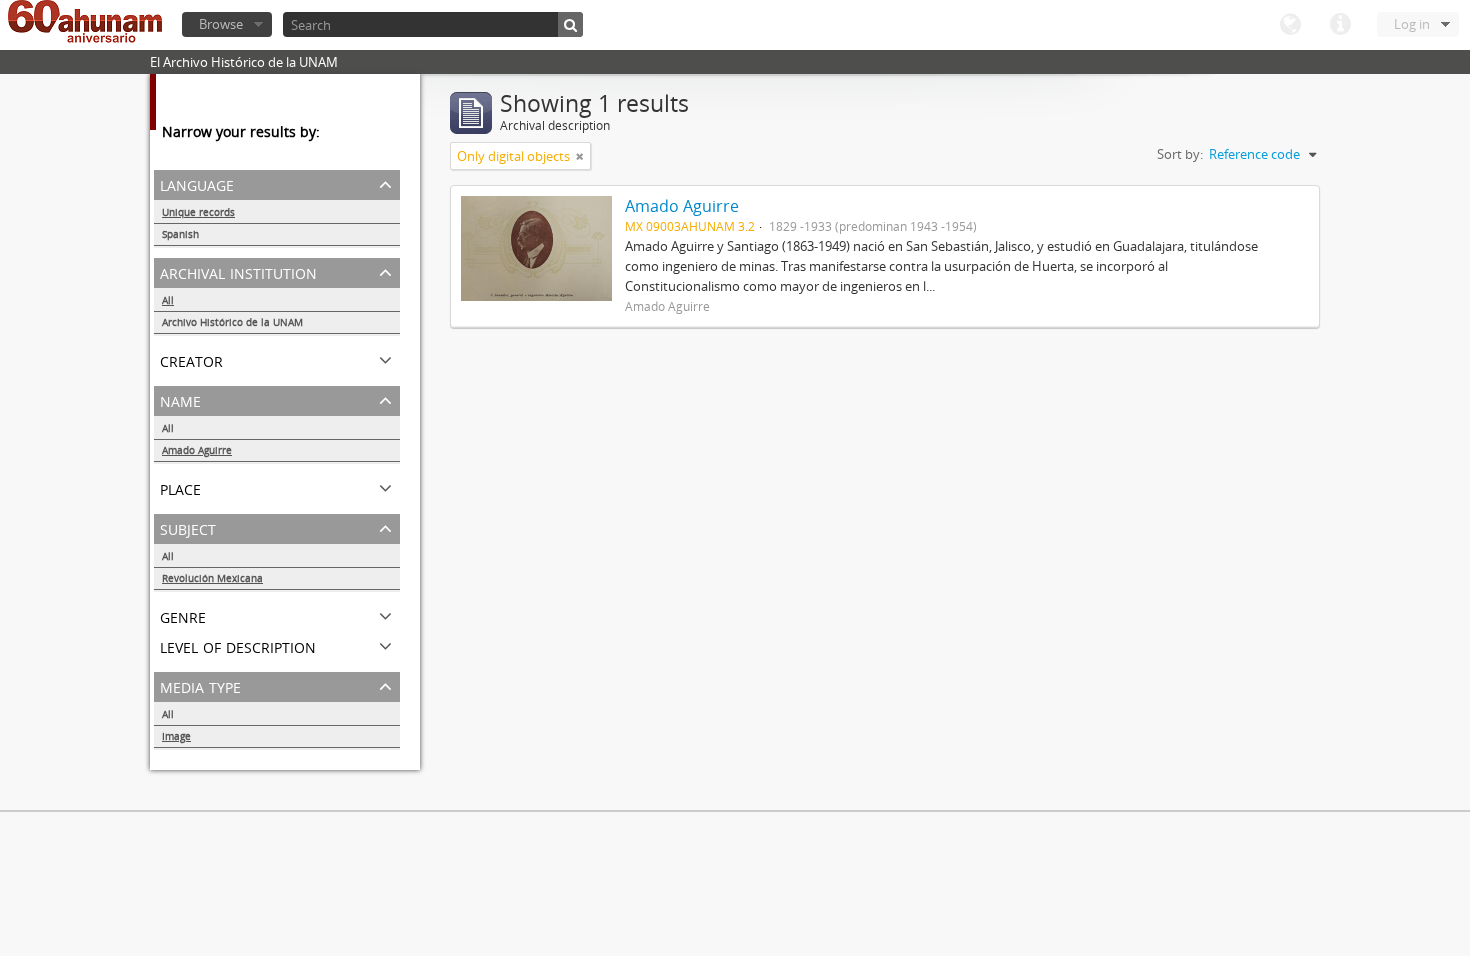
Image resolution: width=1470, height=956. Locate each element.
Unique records (198, 212)
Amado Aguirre (197, 450)
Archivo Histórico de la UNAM (232, 322)
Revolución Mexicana (212, 578)
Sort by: (1180, 154)
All (168, 300)
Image (176, 736)
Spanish (180, 234)
